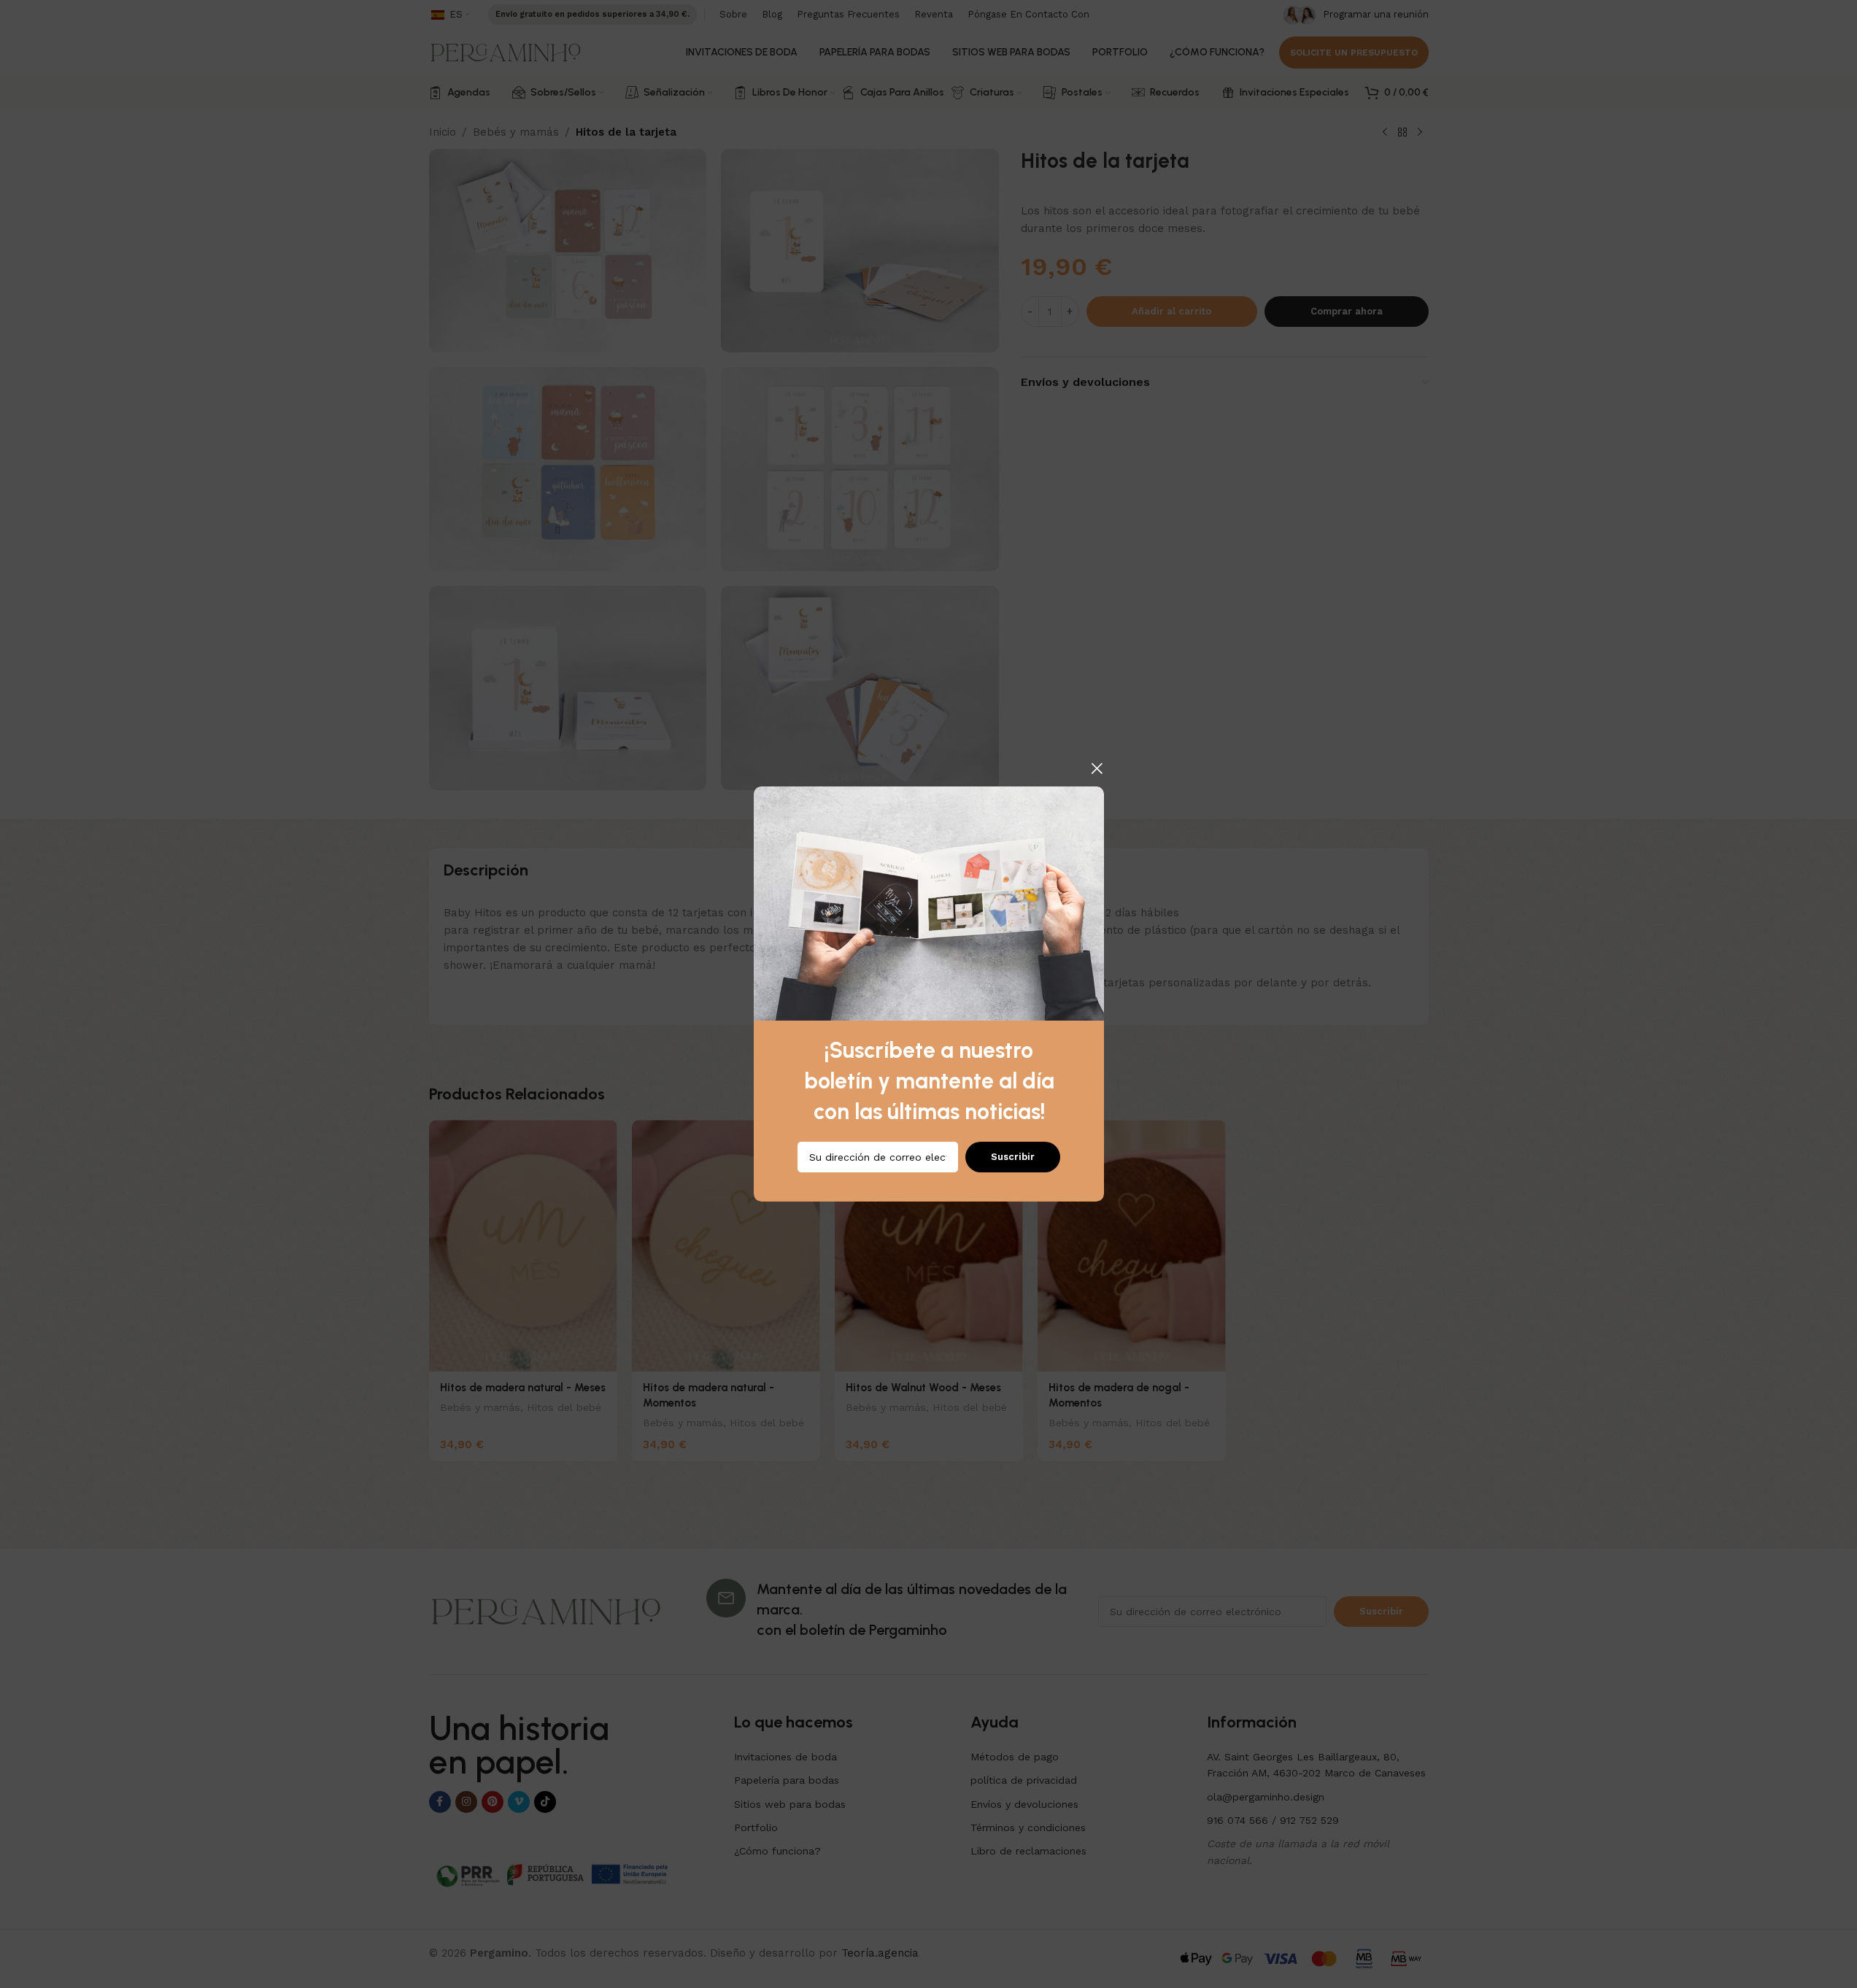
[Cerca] (1097, 768)
